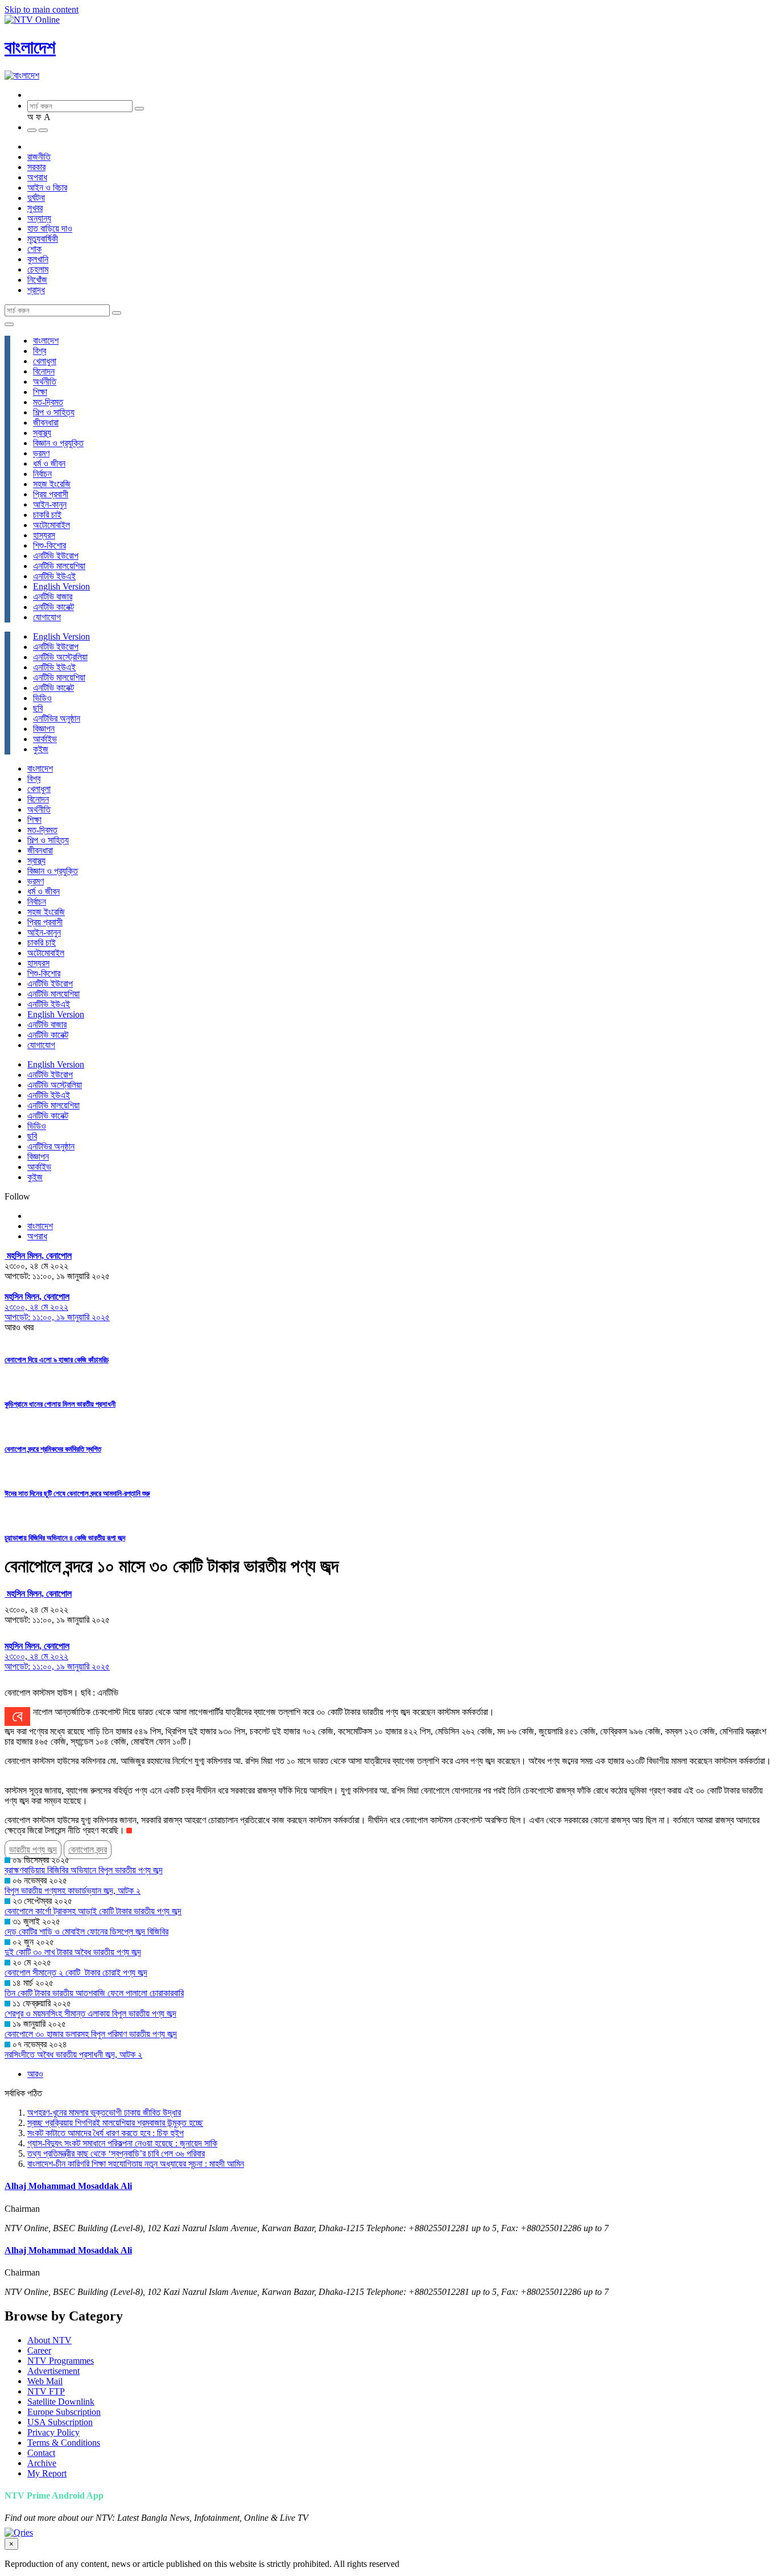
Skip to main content (42, 9)
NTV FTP (46, 2391)
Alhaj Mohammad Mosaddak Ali (68, 2186)
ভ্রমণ (41, 453)
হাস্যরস (44, 535)
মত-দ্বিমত (48, 402)
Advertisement (53, 2371)
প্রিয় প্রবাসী (51, 494)
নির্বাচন (42, 474)
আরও (35, 2074)
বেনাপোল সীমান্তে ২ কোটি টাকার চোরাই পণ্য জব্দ (76, 1973)
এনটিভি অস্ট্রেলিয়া (60, 657)
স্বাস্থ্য (42, 433)
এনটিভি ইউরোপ (56, 556)
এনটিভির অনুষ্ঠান (57, 718)
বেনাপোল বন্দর (88, 1850)
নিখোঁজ (37, 280)
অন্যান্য (39, 218)
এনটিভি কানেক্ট (53, 607)
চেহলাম (38, 269)
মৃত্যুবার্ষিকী (43, 239)
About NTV (49, 2340)
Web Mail (45, 2381)
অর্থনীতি (45, 382)
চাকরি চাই (47, 515)
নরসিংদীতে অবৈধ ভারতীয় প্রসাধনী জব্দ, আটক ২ (73, 2054)
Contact (41, 2453)
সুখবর (35, 208)
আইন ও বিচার (47, 187)
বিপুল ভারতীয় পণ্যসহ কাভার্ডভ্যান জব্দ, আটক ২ (73, 1891)
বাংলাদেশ (30, 47)
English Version (61, 586)
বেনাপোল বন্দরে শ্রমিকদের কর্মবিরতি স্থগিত (53, 1449)
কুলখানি (38, 259)
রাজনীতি (39, 157)
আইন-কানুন (50, 504)
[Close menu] (9, 324)
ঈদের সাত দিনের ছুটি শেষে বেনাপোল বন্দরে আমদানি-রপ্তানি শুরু (77, 1493)
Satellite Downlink (61, 2402)
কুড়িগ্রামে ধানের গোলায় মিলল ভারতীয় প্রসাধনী (60, 1404)
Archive (42, 2463)
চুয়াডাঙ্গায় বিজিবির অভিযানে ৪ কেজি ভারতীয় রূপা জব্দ (65, 1538)
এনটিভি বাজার (53, 597)
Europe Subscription (64, 2412)
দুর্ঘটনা (36, 198)
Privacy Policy (53, 2432)
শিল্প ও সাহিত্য (54, 412)
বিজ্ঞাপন (44, 729)
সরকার (36, 167)
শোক (34, 249)
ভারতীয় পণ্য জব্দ (33, 1850)
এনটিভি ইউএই (54, 576)
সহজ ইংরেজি (52, 484)
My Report (47, 2473)
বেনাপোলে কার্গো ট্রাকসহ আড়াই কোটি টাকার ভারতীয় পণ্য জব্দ (93, 1911)
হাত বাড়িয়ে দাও (50, 228)
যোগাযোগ (47, 617)
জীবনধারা (46, 423)
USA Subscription (60, 2422)
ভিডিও (42, 698)
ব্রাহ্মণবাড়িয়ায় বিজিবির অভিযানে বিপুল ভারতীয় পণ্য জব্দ (84, 1870)
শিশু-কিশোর (49, 545)
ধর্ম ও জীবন (49, 463)
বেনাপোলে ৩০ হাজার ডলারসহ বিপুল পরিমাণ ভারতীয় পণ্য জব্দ (91, 2034)
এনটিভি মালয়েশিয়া (59, 566)
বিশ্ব (40, 351)
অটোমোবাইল (51, 525)
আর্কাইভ (45, 739)
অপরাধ (37, 177)
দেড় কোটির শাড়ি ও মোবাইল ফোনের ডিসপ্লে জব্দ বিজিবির (86, 1932)
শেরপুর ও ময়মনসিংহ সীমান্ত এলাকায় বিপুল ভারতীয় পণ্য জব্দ (90, 2014)
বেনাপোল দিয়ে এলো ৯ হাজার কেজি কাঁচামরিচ (57, 1360)
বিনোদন (44, 371)
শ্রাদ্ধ (36, 290)
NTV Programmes (61, 2361)
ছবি (38, 708)
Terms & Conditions (64, 2443)
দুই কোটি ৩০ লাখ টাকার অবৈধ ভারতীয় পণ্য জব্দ (73, 1952)
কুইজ (41, 749)
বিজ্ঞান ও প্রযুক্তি (58, 443)
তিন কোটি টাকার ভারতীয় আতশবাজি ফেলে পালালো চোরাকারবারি (94, 1993)
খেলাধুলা (45, 361)
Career (39, 2350)
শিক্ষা (40, 392)
